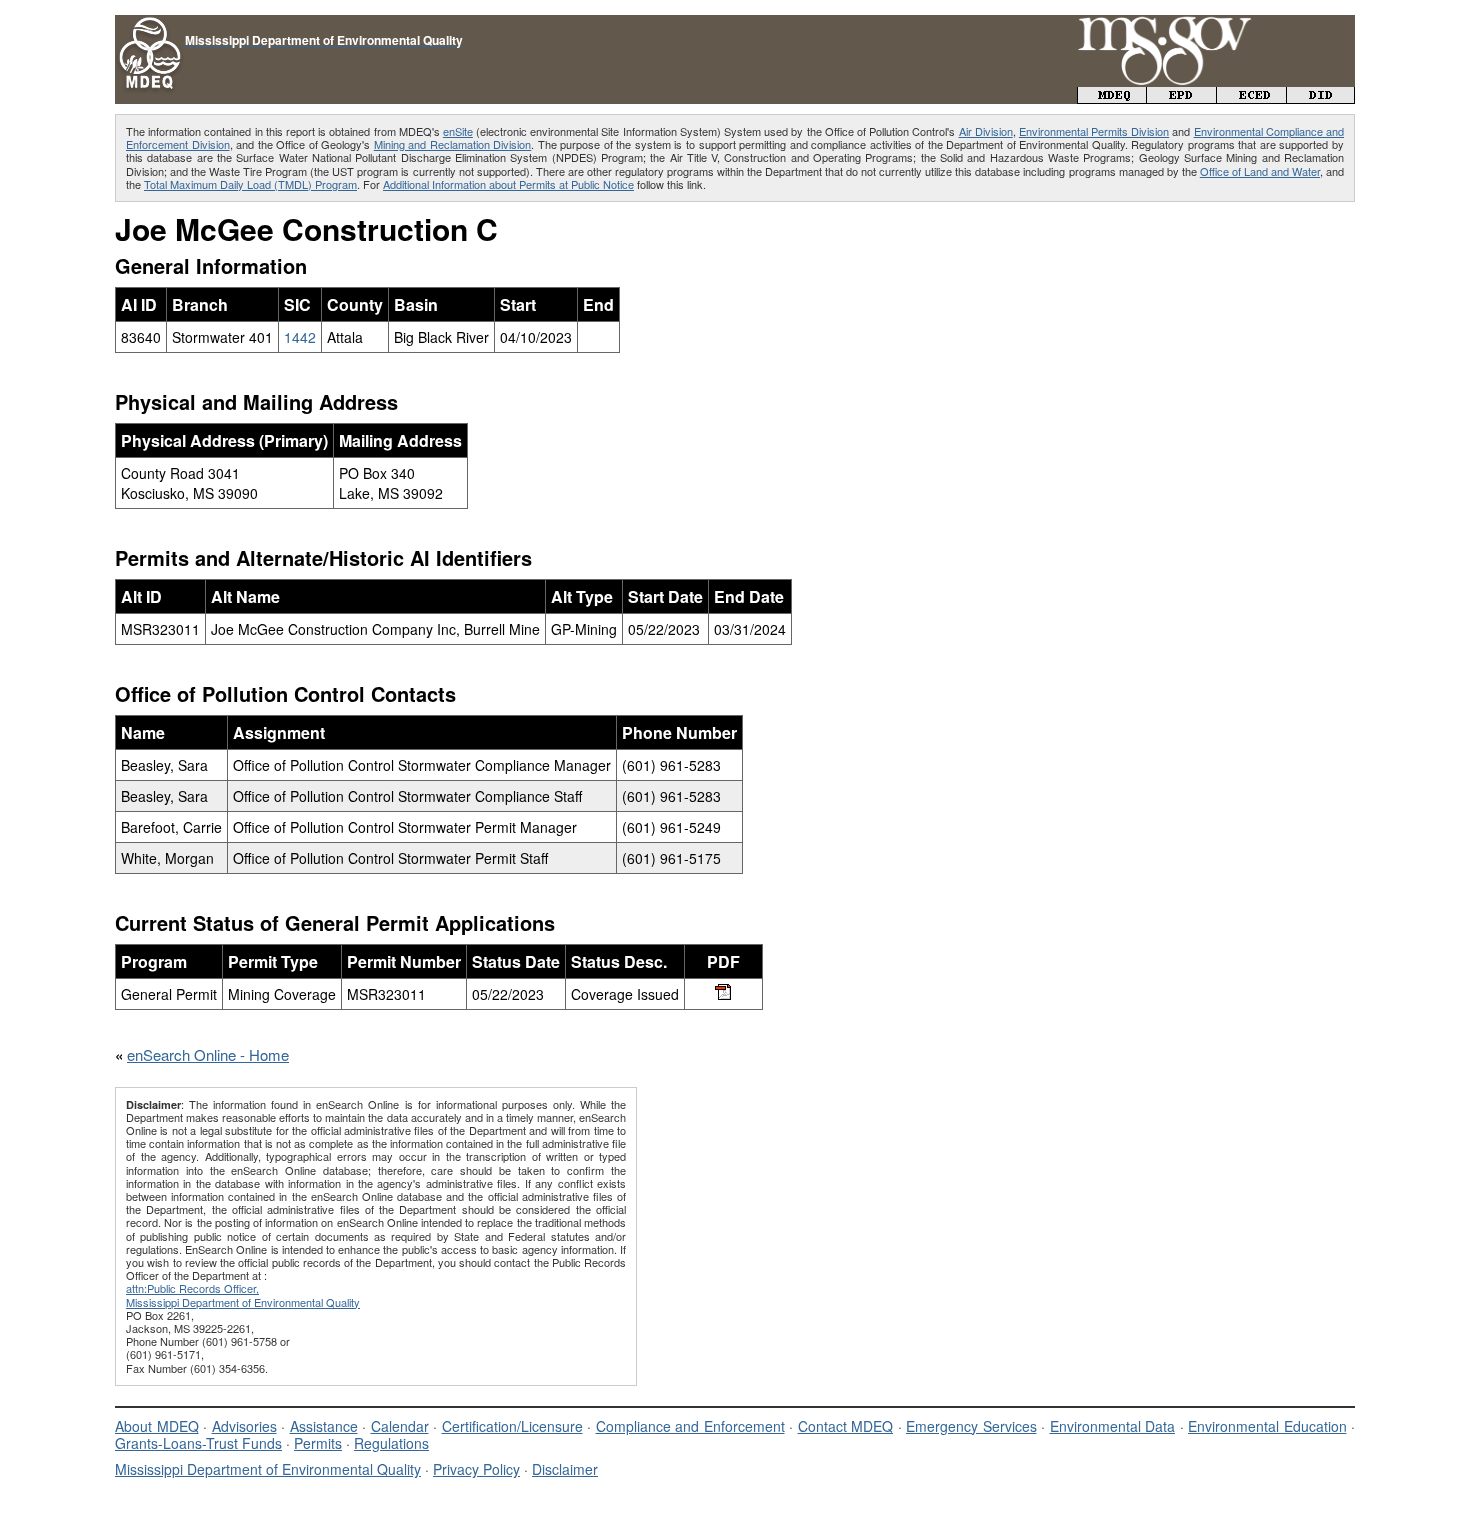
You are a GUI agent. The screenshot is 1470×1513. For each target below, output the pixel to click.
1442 (300, 337)
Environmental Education (1267, 1426)
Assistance (324, 1426)
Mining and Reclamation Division (453, 144)
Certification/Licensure (512, 1426)
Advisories (244, 1426)
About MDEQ (157, 1426)
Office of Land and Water (1260, 171)
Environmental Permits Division (1094, 131)
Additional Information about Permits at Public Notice (508, 184)
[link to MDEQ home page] (1112, 97)
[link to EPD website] (1182, 97)
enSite (458, 131)
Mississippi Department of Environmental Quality (268, 1469)
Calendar (400, 1426)
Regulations (391, 1443)
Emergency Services (971, 1426)
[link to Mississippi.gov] (1165, 25)
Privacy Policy (476, 1469)
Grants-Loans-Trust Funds (198, 1443)
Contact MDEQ (846, 1426)
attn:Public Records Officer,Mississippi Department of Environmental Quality (243, 1294)
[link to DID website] (1321, 97)
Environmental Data (1113, 1426)
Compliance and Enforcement (690, 1426)
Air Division (986, 131)
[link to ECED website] (1252, 97)
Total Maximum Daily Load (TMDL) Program (250, 184)
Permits (318, 1443)
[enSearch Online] (150, 23)
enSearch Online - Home (208, 1054)
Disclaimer (565, 1469)
